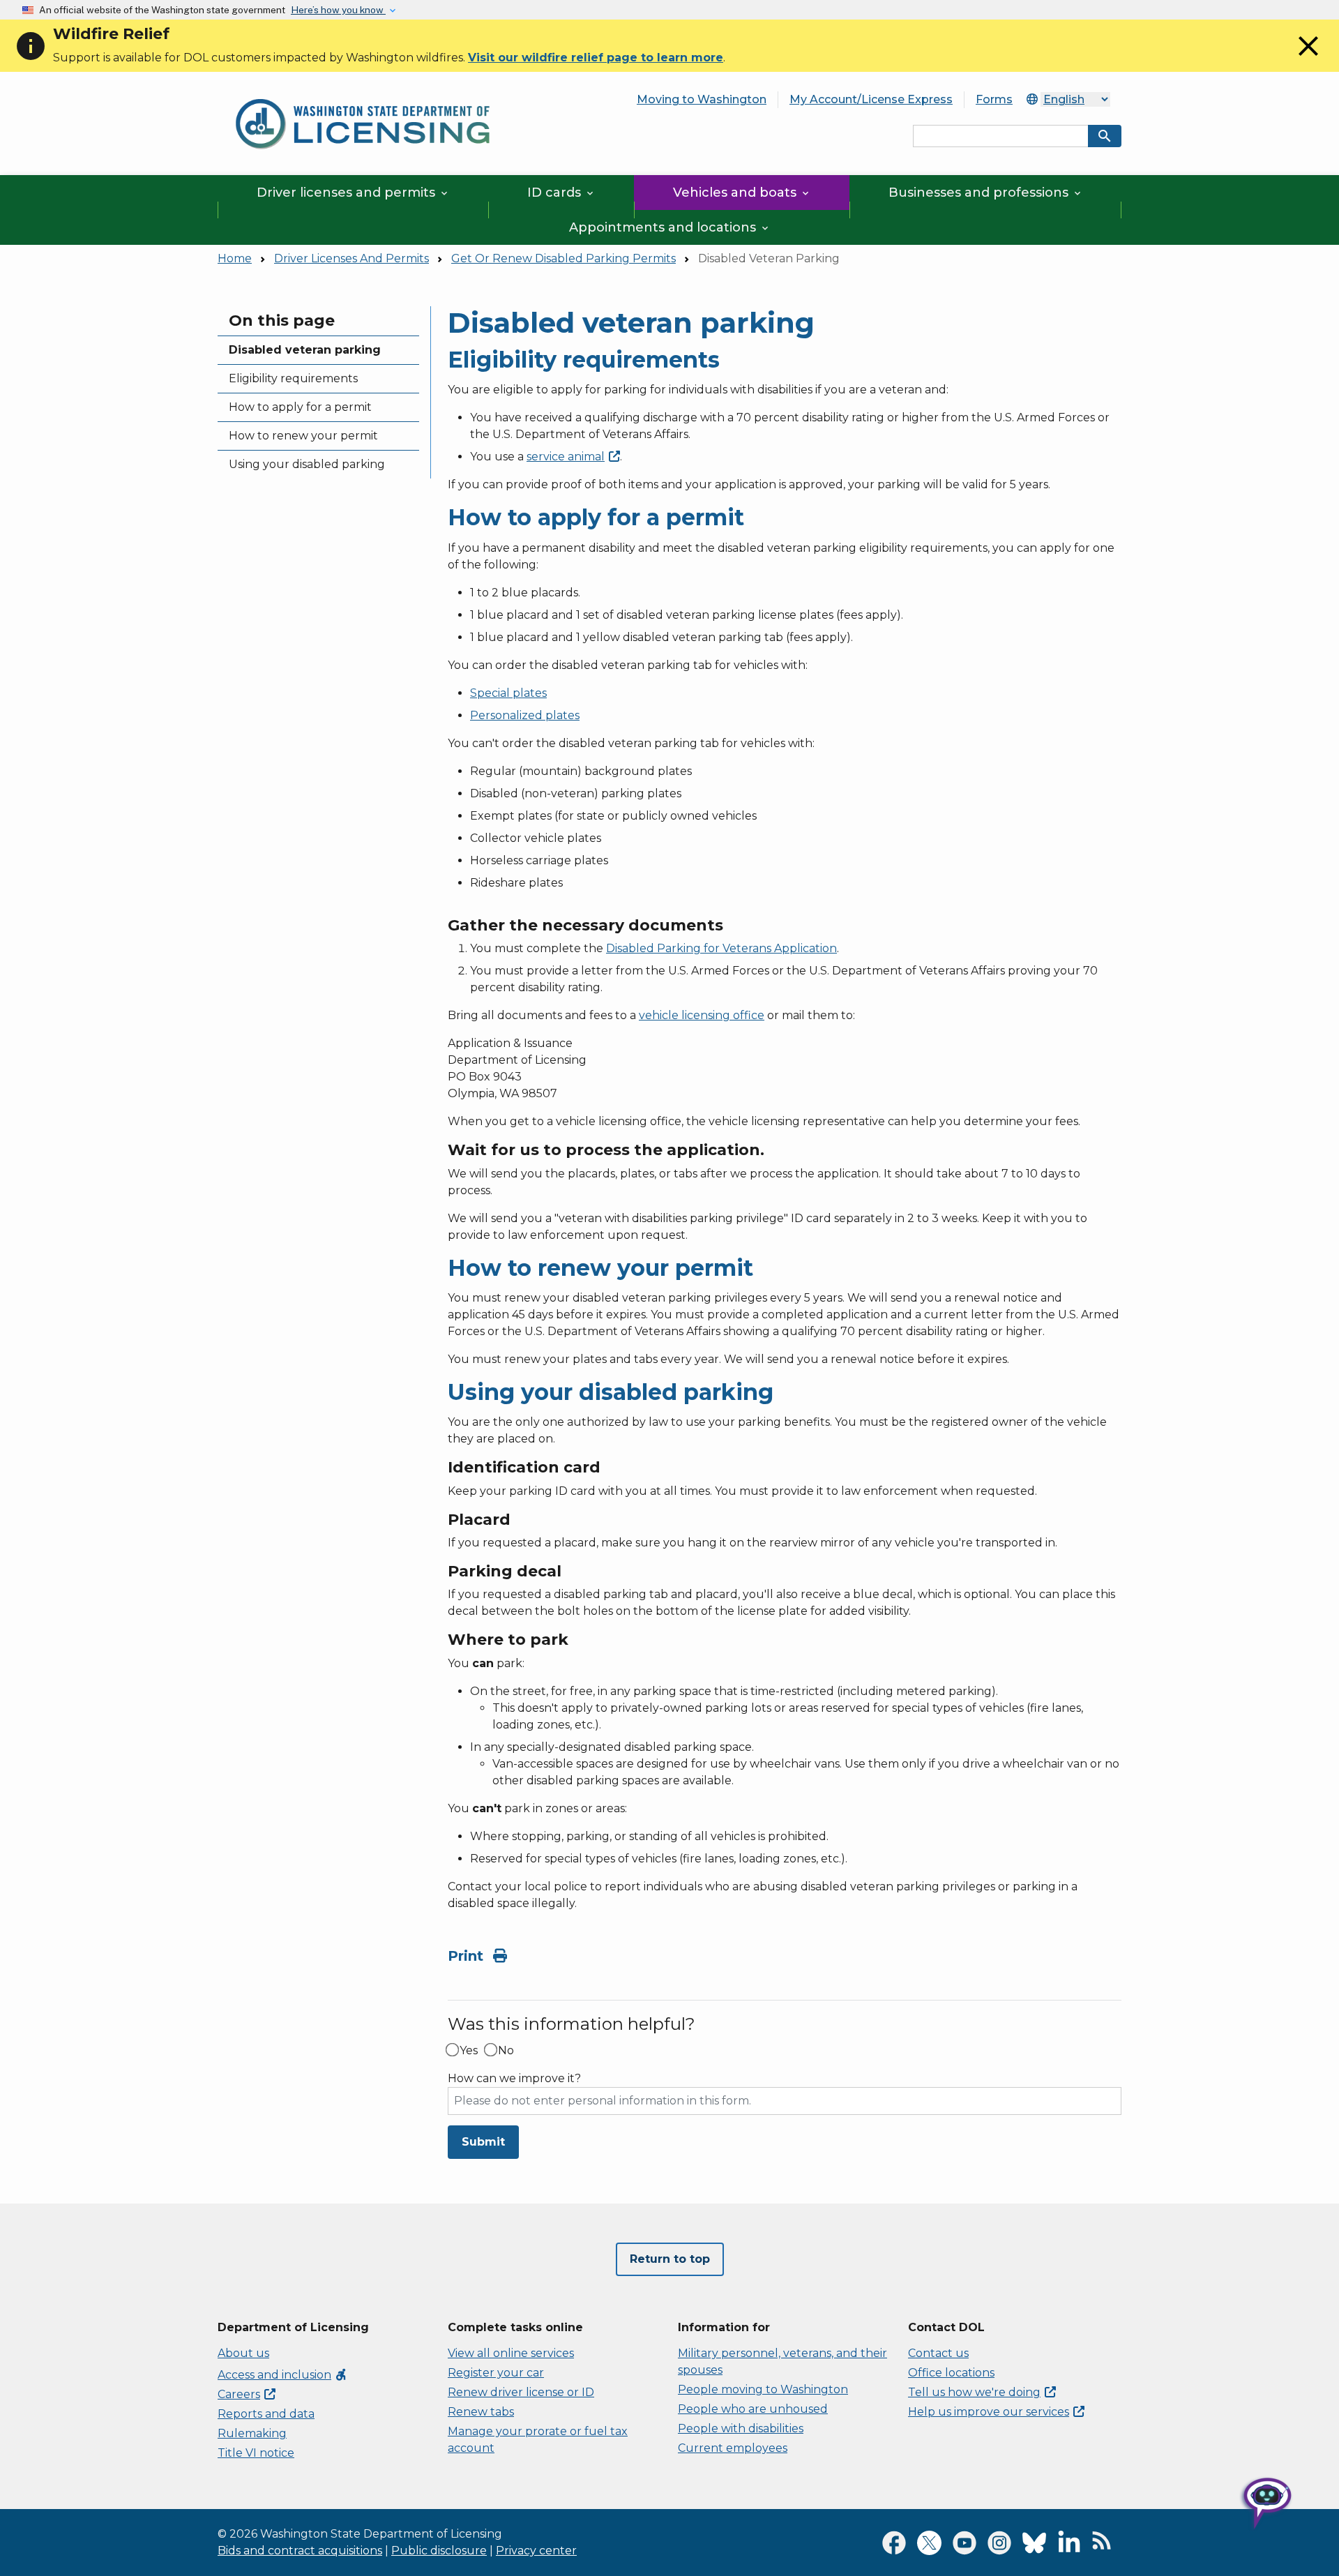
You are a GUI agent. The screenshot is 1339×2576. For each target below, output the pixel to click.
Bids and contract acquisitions (300, 2551)
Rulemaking (252, 2433)
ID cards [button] (561, 193)
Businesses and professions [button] (986, 193)
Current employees (733, 2448)
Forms (994, 99)
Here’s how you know (338, 10)
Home (235, 258)
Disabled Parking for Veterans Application (721, 948)
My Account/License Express (871, 99)
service (566, 457)
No (506, 2051)
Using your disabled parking (307, 464)
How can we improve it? (514, 2079)
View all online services (511, 2353)
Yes (469, 2051)
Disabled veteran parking (305, 350)
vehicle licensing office (702, 1015)
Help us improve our (989, 2412)
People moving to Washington (763, 2389)
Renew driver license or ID (521, 2392)
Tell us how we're (974, 2392)
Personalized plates (525, 715)
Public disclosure (439, 2551)
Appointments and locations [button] (670, 227)
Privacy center (536, 2551)
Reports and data (266, 2414)
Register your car (496, 2373)
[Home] (363, 91)
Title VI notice (256, 2453)
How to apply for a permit (300, 407)
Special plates (508, 693)
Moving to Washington (702, 99)
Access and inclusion (283, 2375)
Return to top (670, 2259)
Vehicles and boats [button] (742, 193)
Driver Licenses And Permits (351, 258)
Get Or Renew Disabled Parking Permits (563, 258)
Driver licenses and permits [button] (353, 193)
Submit (483, 2142)
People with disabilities (741, 2428)
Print (468, 1956)
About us (243, 2353)
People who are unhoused (753, 2409)
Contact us (938, 2353)
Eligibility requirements (293, 378)
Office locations (951, 2373)
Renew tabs (481, 2412)
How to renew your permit (303, 436)
